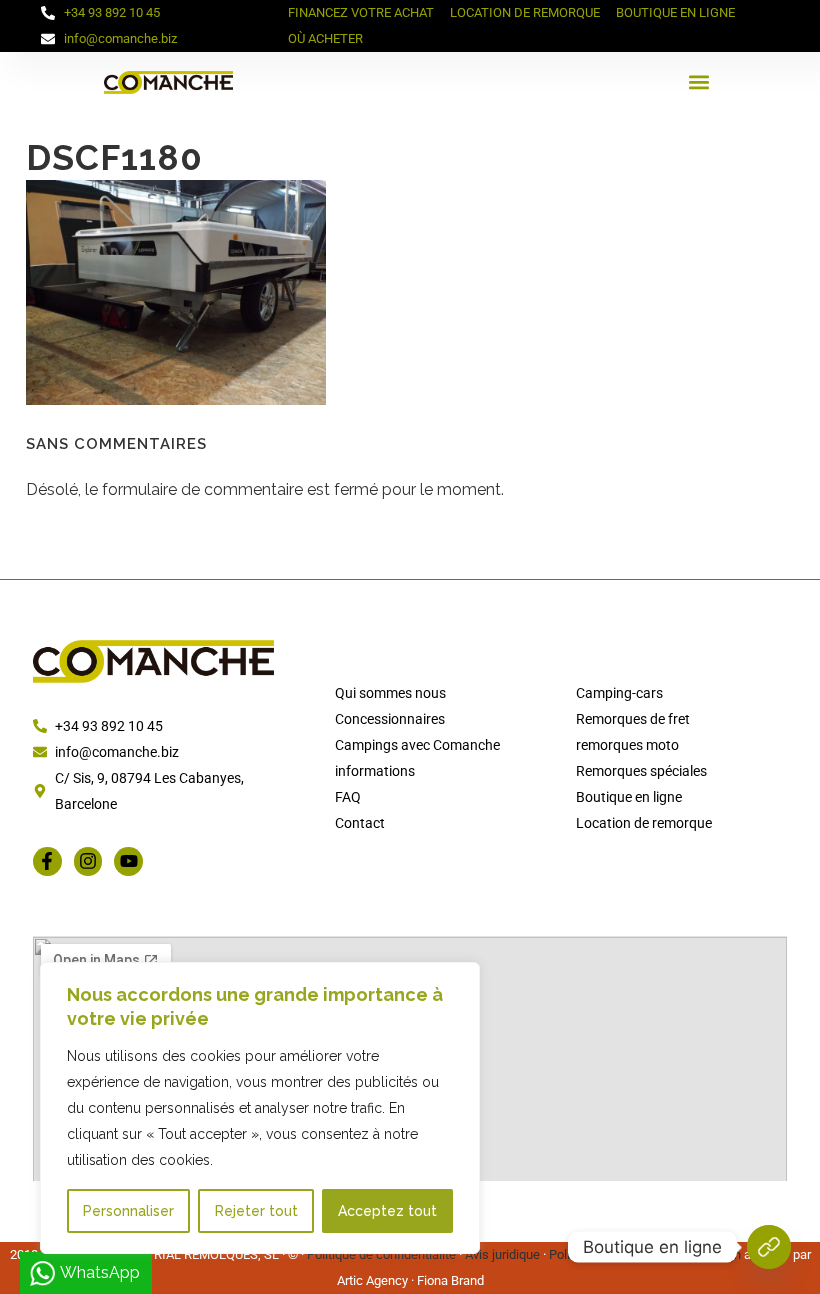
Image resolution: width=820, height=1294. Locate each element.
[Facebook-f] (47, 861)
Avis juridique (502, 1254)
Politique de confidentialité (381, 1254)
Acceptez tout (387, 1211)
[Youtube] (128, 861)
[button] (699, 82)
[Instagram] (88, 861)
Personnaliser (128, 1211)
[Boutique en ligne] (769, 1247)
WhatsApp (100, 1272)
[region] (260, 1108)
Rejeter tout (256, 1211)
